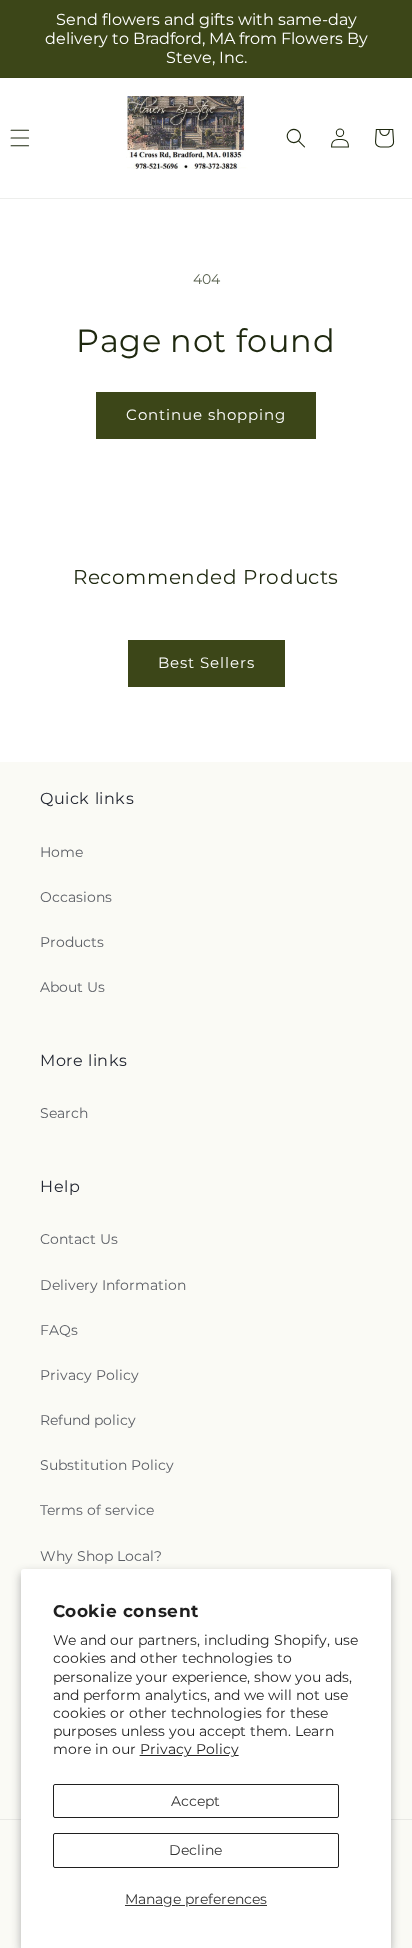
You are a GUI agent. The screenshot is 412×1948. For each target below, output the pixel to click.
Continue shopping (206, 414)
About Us (72, 987)
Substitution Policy (107, 1465)
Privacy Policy (189, 1749)
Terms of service (97, 1510)
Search (64, 1113)
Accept (195, 1801)
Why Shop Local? (101, 1556)
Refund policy (88, 1420)
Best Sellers (206, 662)
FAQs (59, 1330)
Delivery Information (113, 1285)
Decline (195, 1850)
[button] (296, 138)
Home (61, 852)
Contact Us (79, 1239)
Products (72, 942)
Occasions (76, 897)
